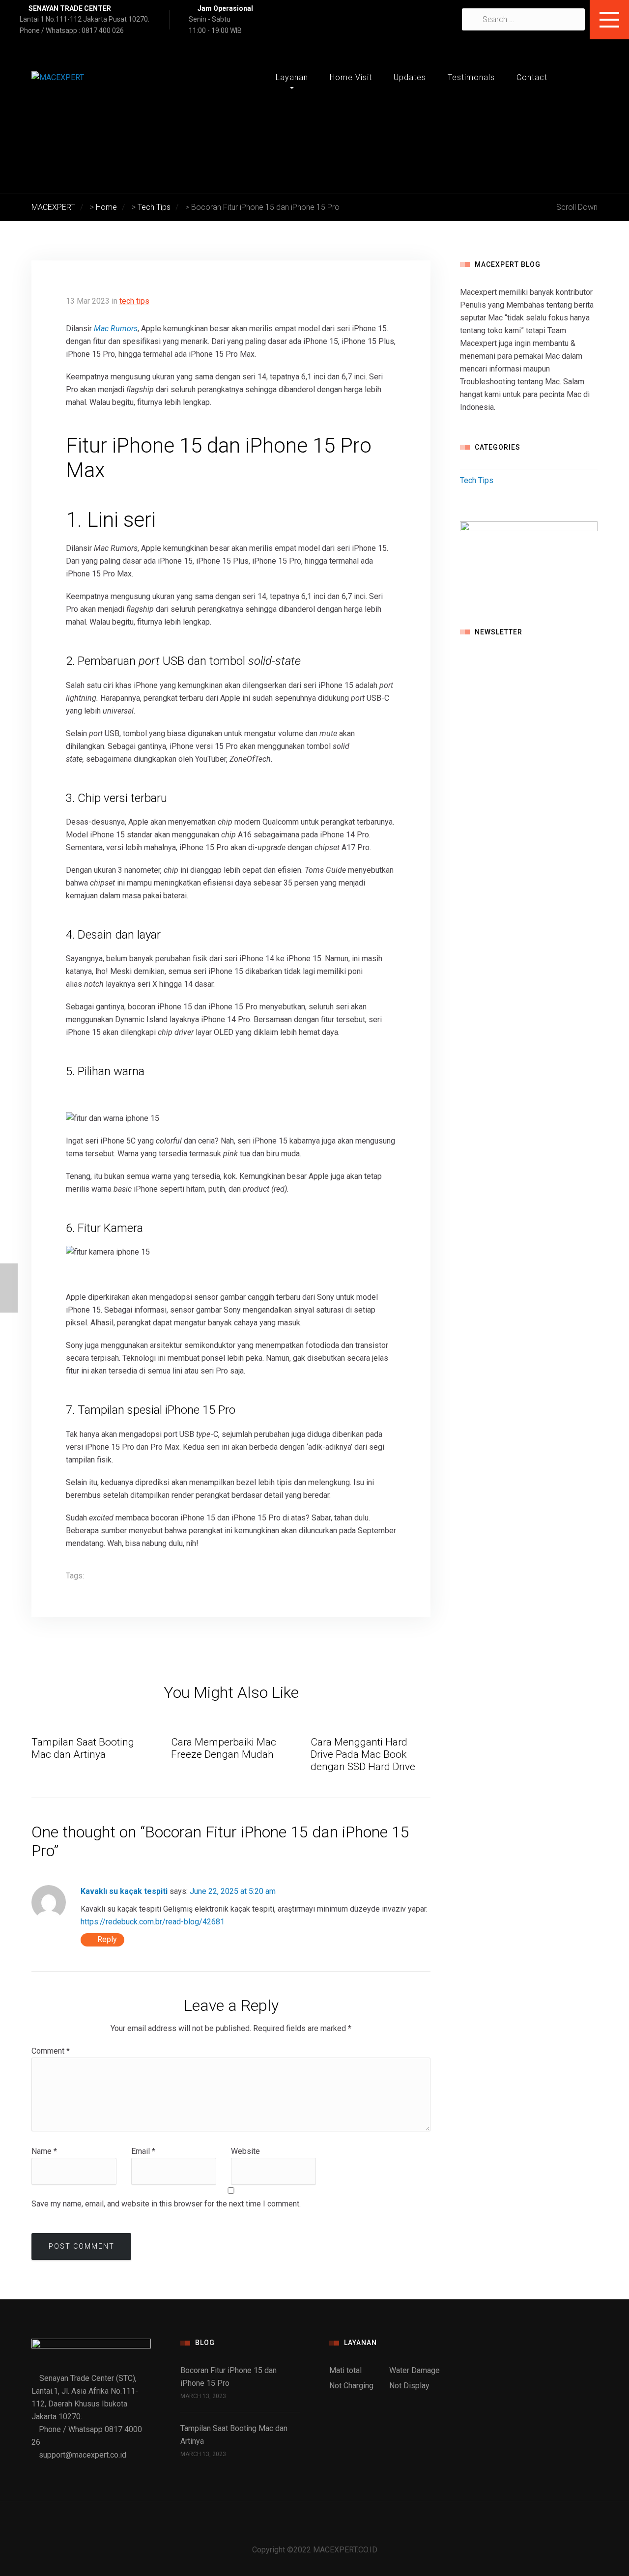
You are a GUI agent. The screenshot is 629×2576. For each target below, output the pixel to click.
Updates (410, 77)
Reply (107, 1939)
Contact (532, 77)
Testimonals (471, 77)
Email (143, 2151)
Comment (51, 2051)
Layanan (292, 77)
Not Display (409, 2386)
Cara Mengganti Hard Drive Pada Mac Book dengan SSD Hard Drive (363, 1754)
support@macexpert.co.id (83, 2455)
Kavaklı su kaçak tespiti (124, 1891)
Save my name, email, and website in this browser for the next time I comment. (166, 2204)
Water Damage (415, 2370)
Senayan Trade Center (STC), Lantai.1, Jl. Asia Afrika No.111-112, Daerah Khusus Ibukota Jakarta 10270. (85, 2397)
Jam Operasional (225, 8)
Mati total (345, 2370)
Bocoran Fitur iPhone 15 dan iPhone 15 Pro (229, 2377)
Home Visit (351, 77)
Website (245, 2151)
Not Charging (351, 2386)
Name (44, 2151)
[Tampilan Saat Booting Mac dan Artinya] (9, 1288)
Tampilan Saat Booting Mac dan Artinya (83, 1748)
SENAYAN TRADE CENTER (70, 8)
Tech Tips (134, 301)
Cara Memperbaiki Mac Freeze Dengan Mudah (224, 1748)
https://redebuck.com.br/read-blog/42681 (153, 1922)
